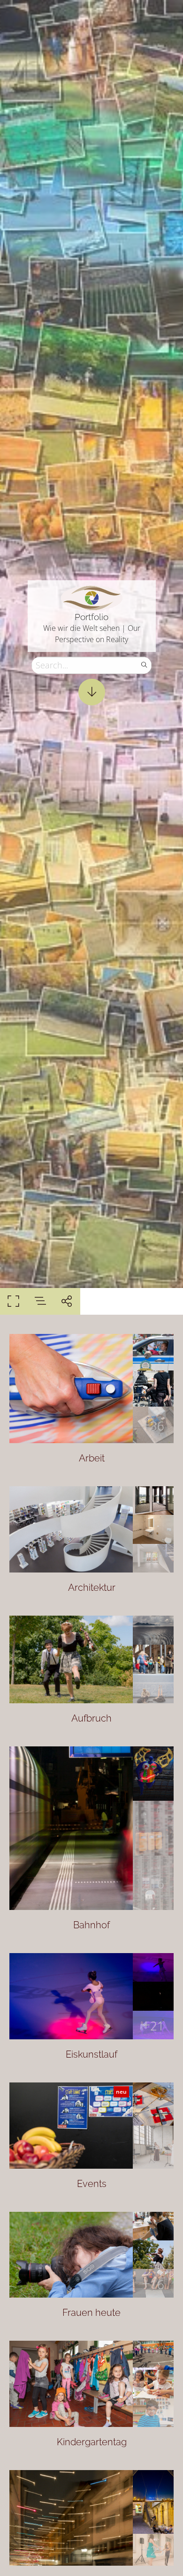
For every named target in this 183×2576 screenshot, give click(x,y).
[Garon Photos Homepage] (92, 597)
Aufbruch (91, 1718)
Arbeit (92, 1458)
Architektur (92, 1588)
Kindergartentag (92, 2442)
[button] (92, 2555)
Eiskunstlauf (91, 2054)
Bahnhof (91, 1925)
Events (92, 2184)
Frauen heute (91, 2313)
